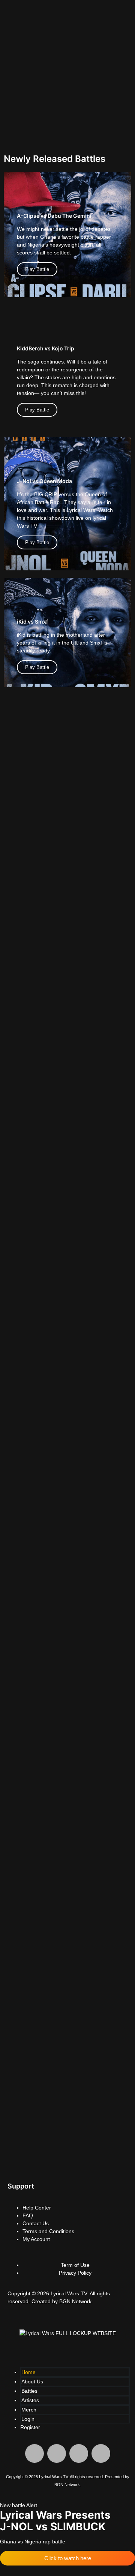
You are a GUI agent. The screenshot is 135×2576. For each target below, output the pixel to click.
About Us (32, 2382)
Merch (29, 2410)
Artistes (30, 2400)
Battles (29, 2391)
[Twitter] (57, 2162)
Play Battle (37, 269)
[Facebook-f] (17, 2162)
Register (30, 2427)
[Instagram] (37, 2162)
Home (28, 2372)
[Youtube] (78, 2162)
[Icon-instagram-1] (57, 2453)
